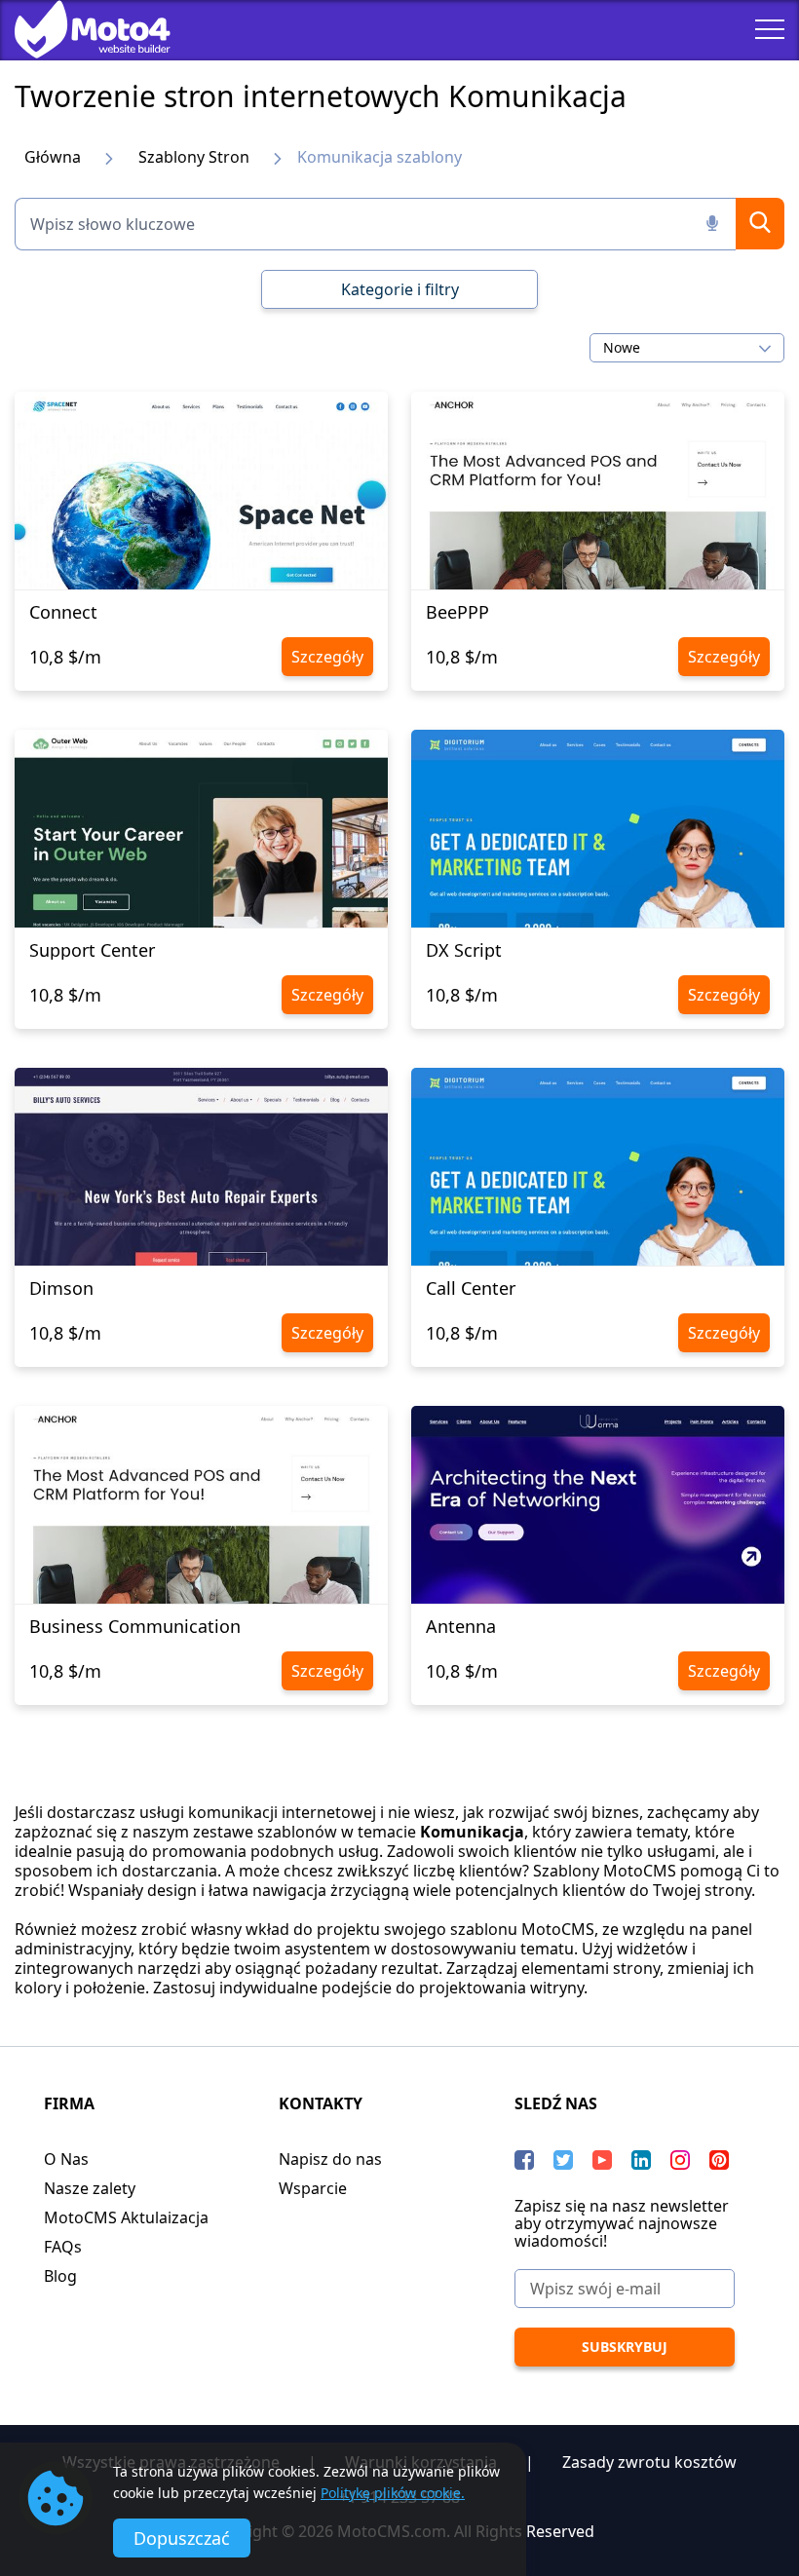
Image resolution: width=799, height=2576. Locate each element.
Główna (53, 157)
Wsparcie (313, 2188)
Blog (60, 2276)
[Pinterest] (719, 2160)
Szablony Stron (194, 157)
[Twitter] (563, 2160)
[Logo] (78, 29)
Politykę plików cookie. (393, 2493)
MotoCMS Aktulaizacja (126, 2217)
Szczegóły (327, 657)
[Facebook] (524, 2160)
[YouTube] (602, 2160)
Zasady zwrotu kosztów (649, 2462)
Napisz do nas (330, 2159)
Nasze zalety (90, 2188)
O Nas (66, 2159)
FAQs (63, 2247)
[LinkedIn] (641, 2160)
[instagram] (680, 2160)
